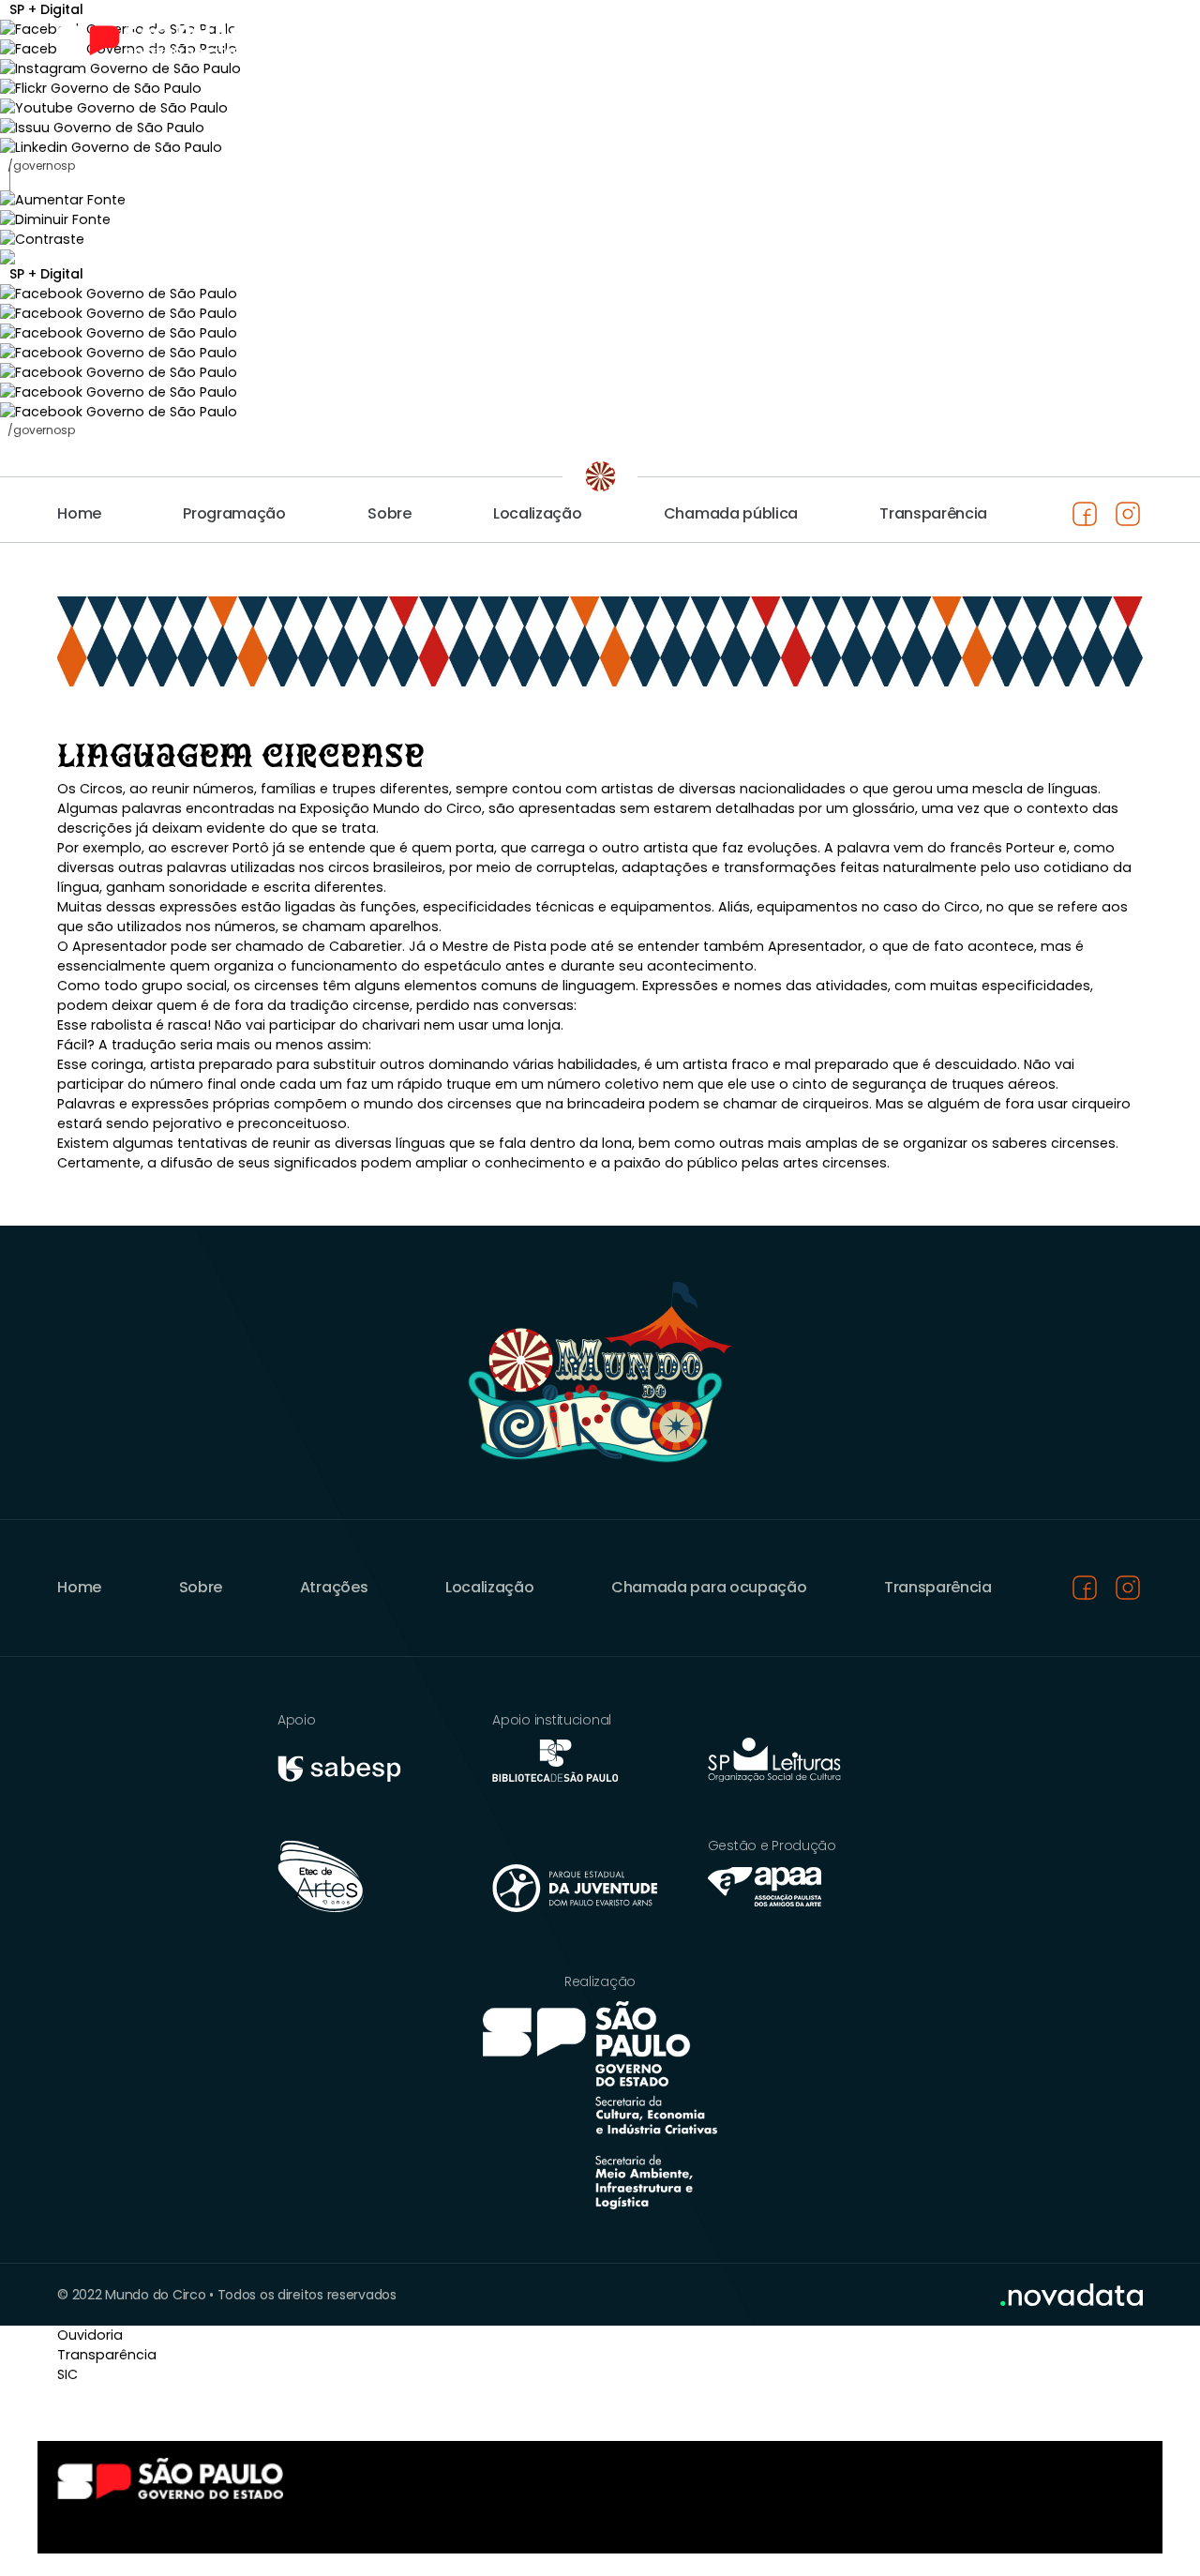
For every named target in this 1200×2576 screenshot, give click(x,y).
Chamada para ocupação (709, 1587)
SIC (67, 2374)
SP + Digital (46, 274)
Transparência (933, 513)
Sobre (389, 513)
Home (79, 513)
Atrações (334, 1587)
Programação (234, 513)
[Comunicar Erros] (600, 257)
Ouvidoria (90, 2335)
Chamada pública (731, 513)
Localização (537, 513)
